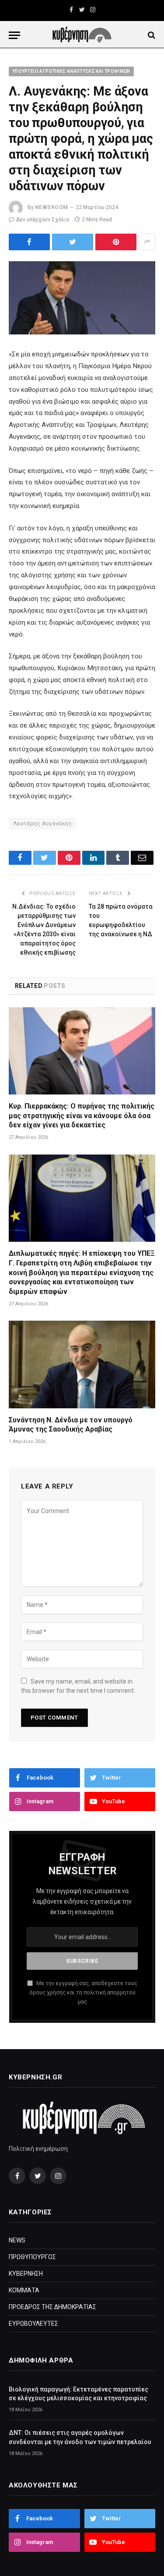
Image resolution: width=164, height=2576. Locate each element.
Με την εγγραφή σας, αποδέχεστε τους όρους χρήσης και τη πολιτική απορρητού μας (83, 1993)
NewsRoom (52, 207)
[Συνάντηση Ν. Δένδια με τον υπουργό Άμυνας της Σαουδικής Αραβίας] (82, 1364)
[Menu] (14, 35)
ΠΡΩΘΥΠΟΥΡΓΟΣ (32, 2257)
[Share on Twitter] (29, 242)
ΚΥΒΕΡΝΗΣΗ (26, 2274)
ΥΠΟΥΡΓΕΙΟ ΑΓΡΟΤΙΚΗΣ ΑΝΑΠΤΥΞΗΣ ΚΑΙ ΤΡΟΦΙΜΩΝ (71, 71)
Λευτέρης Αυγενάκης (42, 823)
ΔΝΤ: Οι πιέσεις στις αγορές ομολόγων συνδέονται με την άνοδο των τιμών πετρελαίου (80, 2437)
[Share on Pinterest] (116, 242)
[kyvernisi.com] (82, 35)
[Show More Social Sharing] (147, 242)
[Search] (151, 35)
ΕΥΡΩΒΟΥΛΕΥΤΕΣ (33, 2324)
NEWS (17, 2240)
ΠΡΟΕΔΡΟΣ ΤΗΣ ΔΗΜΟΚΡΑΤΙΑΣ (52, 2307)
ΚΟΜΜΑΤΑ (24, 2290)
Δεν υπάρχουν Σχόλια (43, 220)
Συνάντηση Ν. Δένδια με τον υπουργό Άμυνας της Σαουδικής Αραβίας (71, 1425)
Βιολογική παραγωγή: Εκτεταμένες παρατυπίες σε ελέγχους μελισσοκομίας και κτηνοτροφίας (79, 2394)
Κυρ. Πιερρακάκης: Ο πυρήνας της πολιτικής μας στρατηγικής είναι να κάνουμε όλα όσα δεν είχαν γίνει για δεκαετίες (82, 1116)
